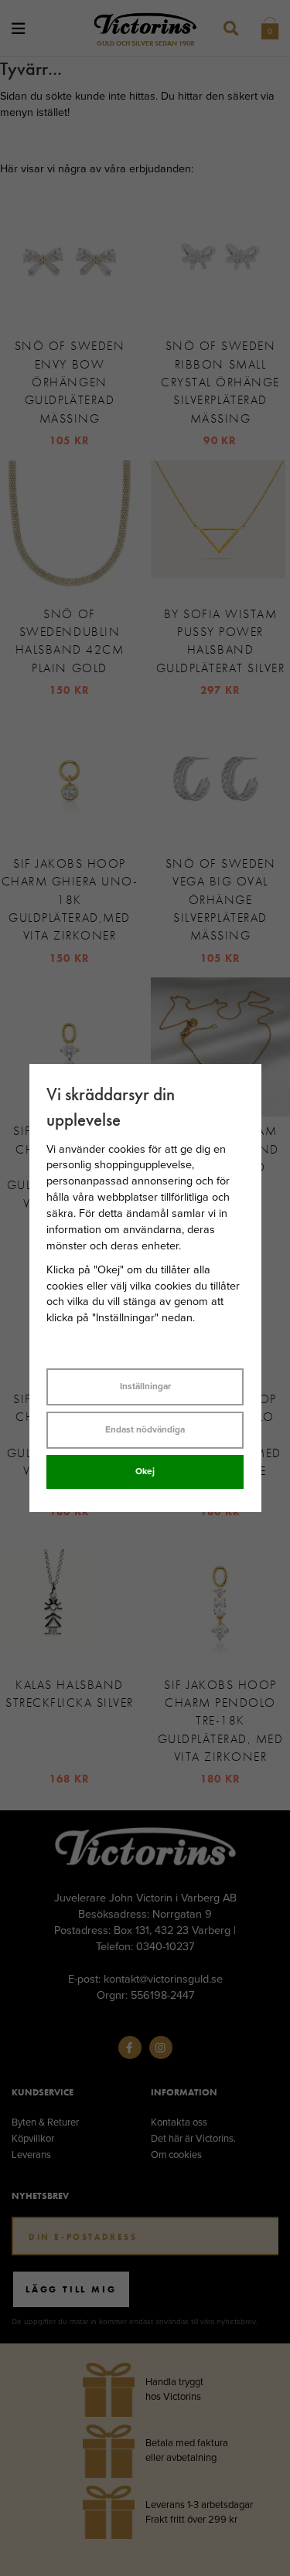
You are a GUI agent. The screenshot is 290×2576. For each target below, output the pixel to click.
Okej (145, 1471)
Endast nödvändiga (145, 1429)
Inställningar (145, 1386)
